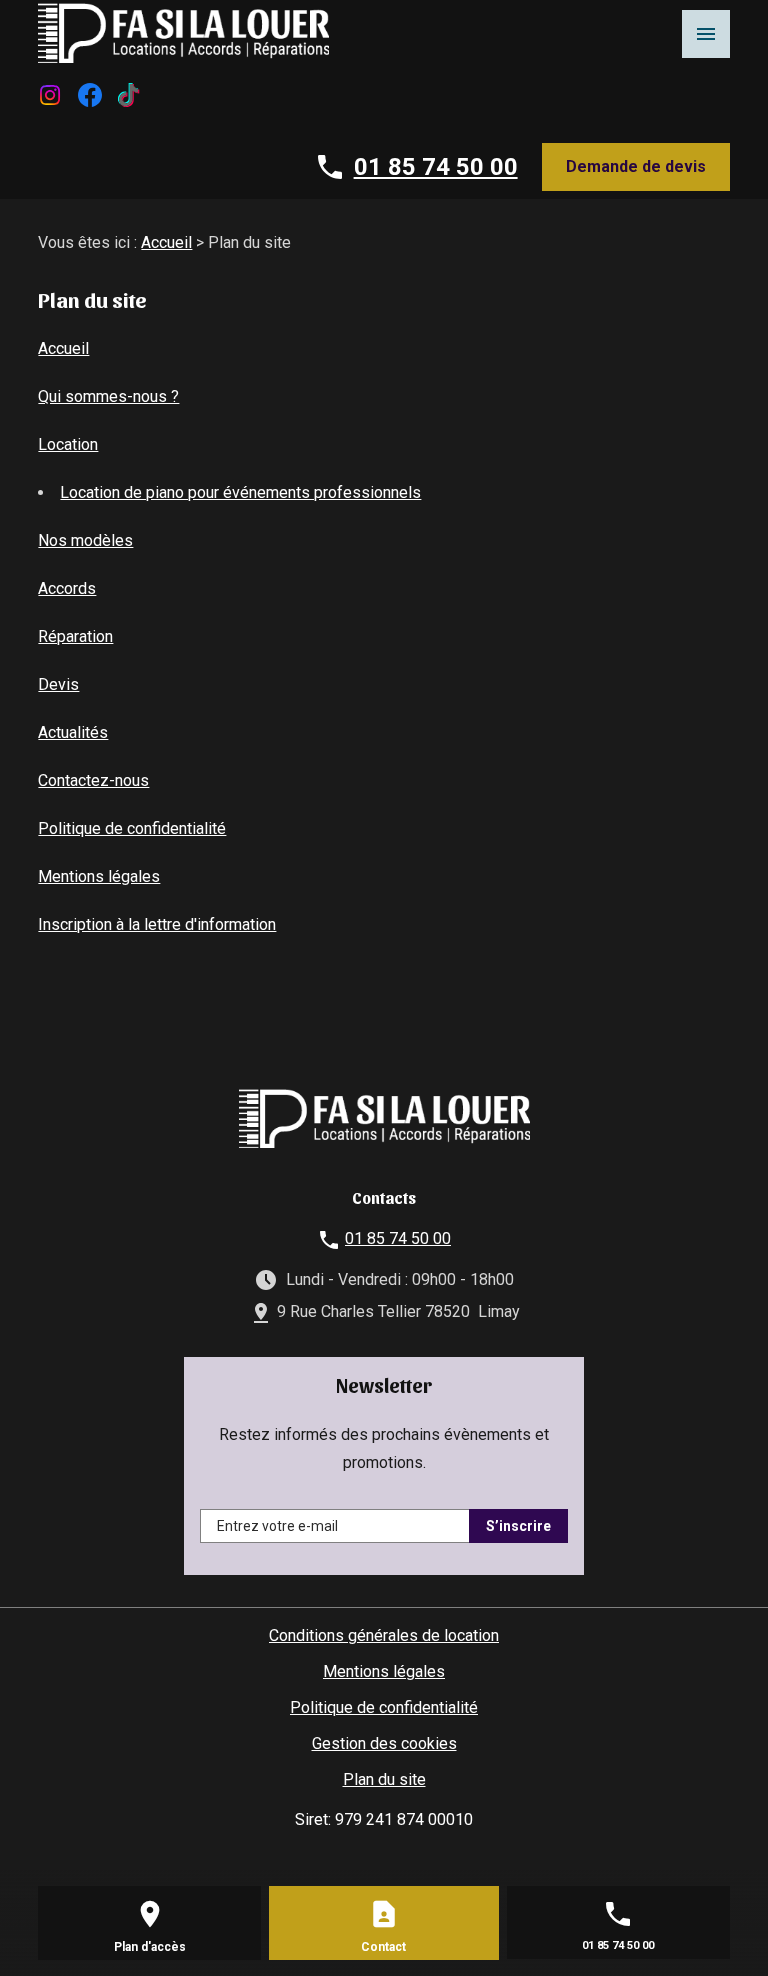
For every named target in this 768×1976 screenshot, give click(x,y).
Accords (67, 588)
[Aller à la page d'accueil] (183, 31)
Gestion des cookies (384, 1743)
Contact (383, 1947)
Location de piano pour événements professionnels (240, 492)
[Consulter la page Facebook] (90, 93)
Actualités (73, 732)
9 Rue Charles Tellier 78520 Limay (398, 1311)
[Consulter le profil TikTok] (128, 93)
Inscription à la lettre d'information (157, 924)
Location (68, 444)
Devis (58, 684)
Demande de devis (636, 166)
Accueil (166, 242)
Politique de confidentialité (132, 828)
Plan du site (384, 1779)
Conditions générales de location (384, 1635)
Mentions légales (99, 876)
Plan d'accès (150, 1947)
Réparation (75, 636)
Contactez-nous (93, 780)
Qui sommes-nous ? (108, 396)
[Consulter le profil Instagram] (50, 93)
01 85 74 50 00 (436, 167)
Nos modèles (85, 540)
